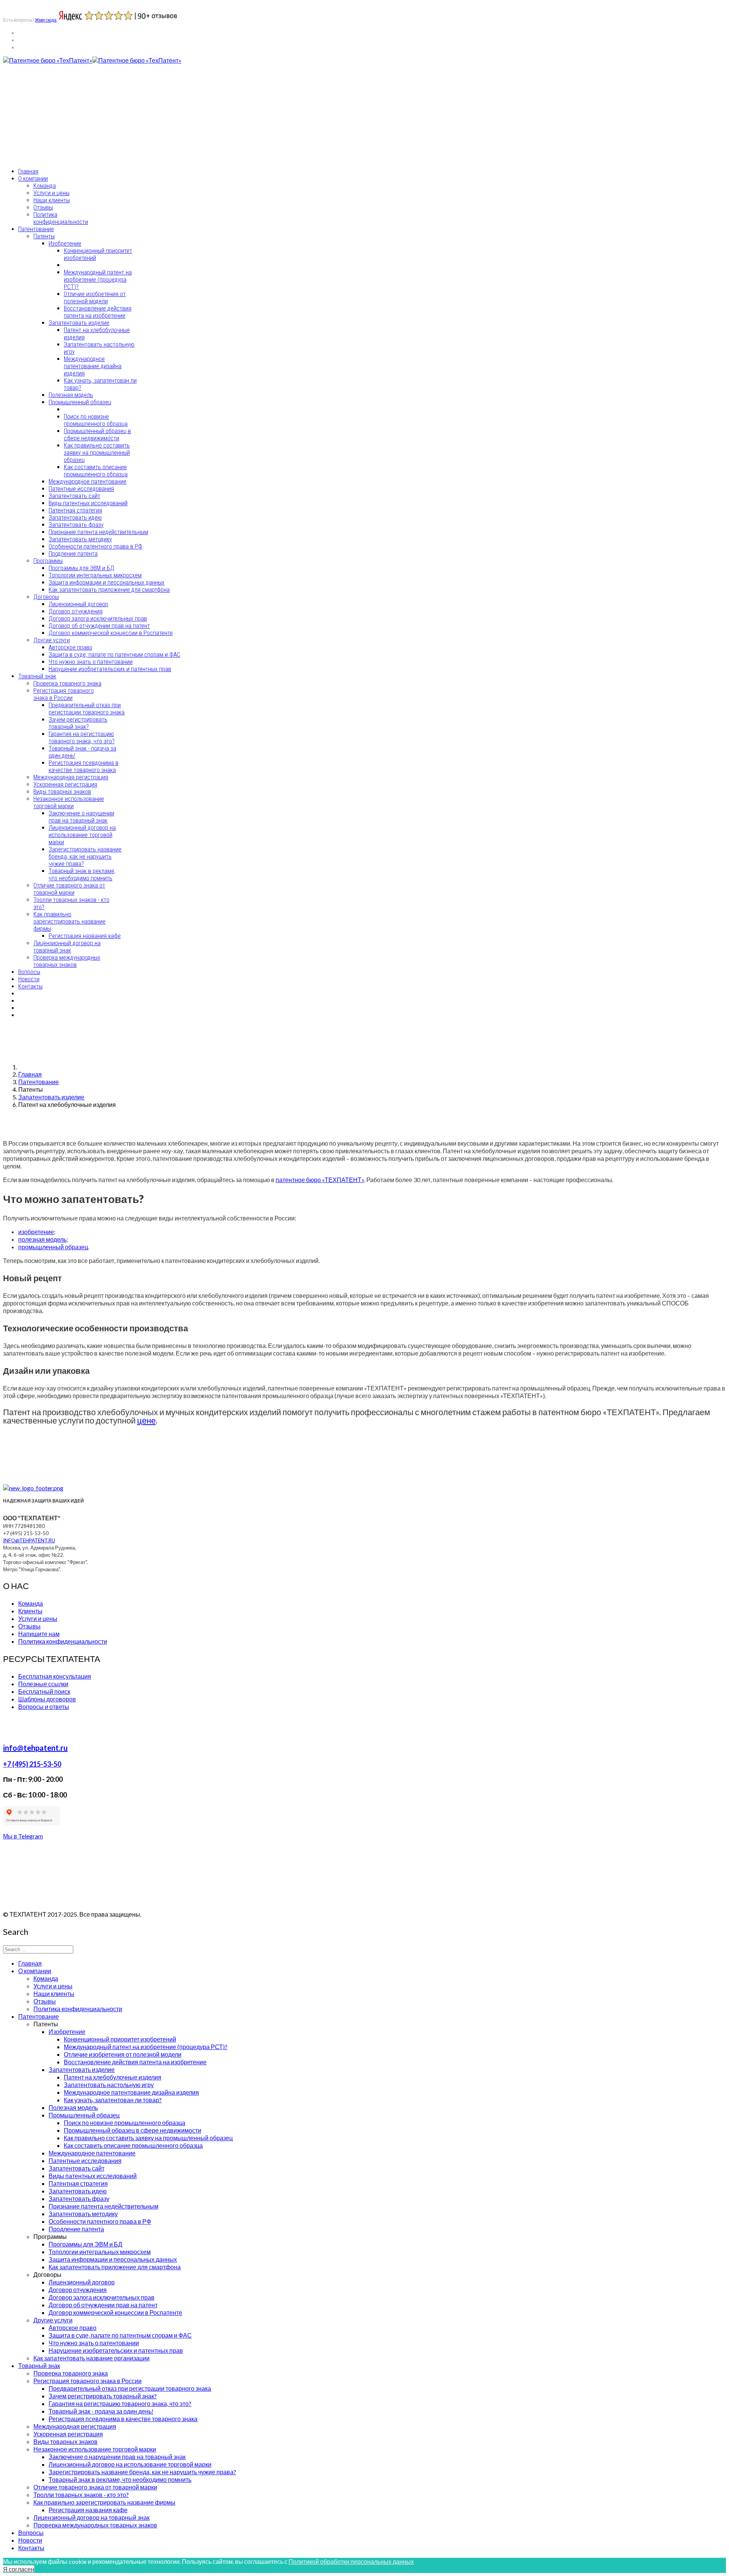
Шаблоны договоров (47, 1699)
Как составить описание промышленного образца (96, 471)
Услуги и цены (51, 193)
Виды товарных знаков (62, 792)
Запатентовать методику (80, 539)
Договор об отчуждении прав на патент (99, 626)
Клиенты (30, 1611)
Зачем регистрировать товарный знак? (78, 723)
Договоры (46, 597)
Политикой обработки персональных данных (351, 2561)
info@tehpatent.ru (32, 157)
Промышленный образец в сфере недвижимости (97, 435)
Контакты (30, 986)
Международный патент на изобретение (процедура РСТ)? (98, 280)
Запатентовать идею (75, 518)
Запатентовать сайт (74, 496)
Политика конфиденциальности (61, 218)
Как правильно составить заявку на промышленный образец (97, 453)
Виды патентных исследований (88, 503)
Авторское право (70, 647)
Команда (45, 186)
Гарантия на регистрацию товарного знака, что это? (82, 738)
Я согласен (19, 2569)
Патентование (36, 229)
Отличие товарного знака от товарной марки (69, 889)
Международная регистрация (71, 777)
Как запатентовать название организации (92, 2358)
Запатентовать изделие (79, 323)
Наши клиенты (52, 200)
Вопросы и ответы (44, 1707)
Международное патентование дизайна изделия (93, 366)
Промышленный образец (80, 402)
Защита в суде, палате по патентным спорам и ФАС (114, 655)
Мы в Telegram (23, 1836)
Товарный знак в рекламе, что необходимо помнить (82, 875)
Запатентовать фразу (76, 525)
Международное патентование (88, 482)
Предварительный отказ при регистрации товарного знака (87, 709)
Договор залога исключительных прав (98, 619)
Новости (29, 979)
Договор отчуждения (76, 611)
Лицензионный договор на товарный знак (67, 947)
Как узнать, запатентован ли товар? (113, 2100)
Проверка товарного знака (67, 683)
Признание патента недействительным (98, 532)
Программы (48, 561)
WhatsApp (18, 135)
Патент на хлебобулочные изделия (113, 2077)
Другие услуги (52, 640)
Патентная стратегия (75, 510)
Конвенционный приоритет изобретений (120, 2039)
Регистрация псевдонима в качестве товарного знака (84, 766)
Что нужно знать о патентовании (91, 662)
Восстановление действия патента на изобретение (98, 312)
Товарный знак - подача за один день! (101, 2411)
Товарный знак (37, 676)
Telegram (52, 135)
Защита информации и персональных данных (107, 583)
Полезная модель (71, 395)
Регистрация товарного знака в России (64, 694)
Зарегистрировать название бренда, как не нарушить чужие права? (85, 857)
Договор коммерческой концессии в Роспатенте (111, 633)
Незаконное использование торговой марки (69, 802)
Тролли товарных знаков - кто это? (81, 2495)
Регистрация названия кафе (85, 936)
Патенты (44, 236)
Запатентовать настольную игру (109, 2085)
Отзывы (43, 207)
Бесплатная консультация (55, 1676)
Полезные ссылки (43, 1684)
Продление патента (73, 554)
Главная (28, 171)
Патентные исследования (81, 489)
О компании (33, 179)
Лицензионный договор (78, 604)
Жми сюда (46, 20)
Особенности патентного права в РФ (95, 546)
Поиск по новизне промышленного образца (96, 420)
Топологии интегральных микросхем (95, 575)
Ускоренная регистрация (65, 784)
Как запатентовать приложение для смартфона (109, 590)
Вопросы (29, 972)
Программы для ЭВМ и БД (81, 568)
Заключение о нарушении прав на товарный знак (81, 817)
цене (146, 1420)
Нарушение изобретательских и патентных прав (110, 669)
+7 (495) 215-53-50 (29, 118)
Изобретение (65, 244)
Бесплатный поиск (44, 1691)
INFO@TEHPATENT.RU (29, 1540)
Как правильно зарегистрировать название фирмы (69, 921)
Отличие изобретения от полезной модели (95, 298)
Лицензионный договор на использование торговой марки (82, 835)
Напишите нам (39, 1634)
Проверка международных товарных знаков (67, 961)
